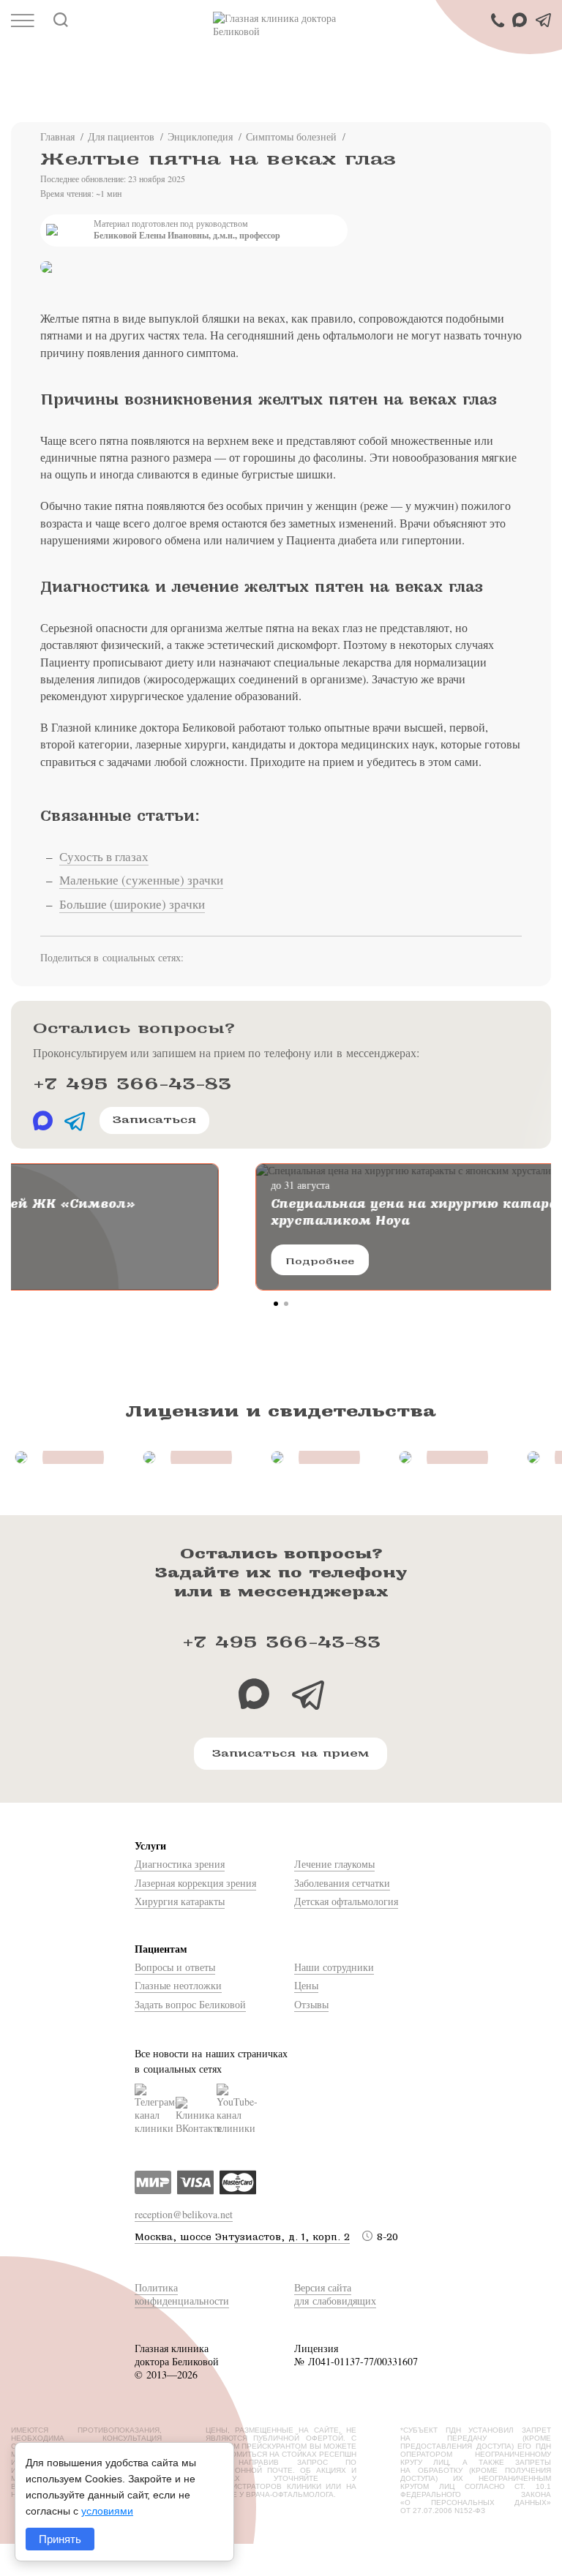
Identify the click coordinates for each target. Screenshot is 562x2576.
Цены (306, 1985)
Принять (60, 2539)
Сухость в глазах (104, 856)
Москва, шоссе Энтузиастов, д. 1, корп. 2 (242, 2237)
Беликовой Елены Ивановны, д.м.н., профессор (187, 236)
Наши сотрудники (334, 1967)
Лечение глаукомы (334, 1864)
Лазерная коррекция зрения (195, 1883)
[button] (276, 1304)
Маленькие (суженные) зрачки (141, 880)
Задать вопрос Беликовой (190, 2004)
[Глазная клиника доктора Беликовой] (281, 25)
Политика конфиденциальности (182, 2294)
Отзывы (311, 2004)
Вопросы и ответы (175, 1967)
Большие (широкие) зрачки (132, 904)
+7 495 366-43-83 (132, 1084)
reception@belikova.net (184, 2214)
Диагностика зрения (180, 1864)
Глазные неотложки (178, 1985)
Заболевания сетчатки (342, 1883)
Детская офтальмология (346, 1901)
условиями (107, 2511)
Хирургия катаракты (180, 1901)
